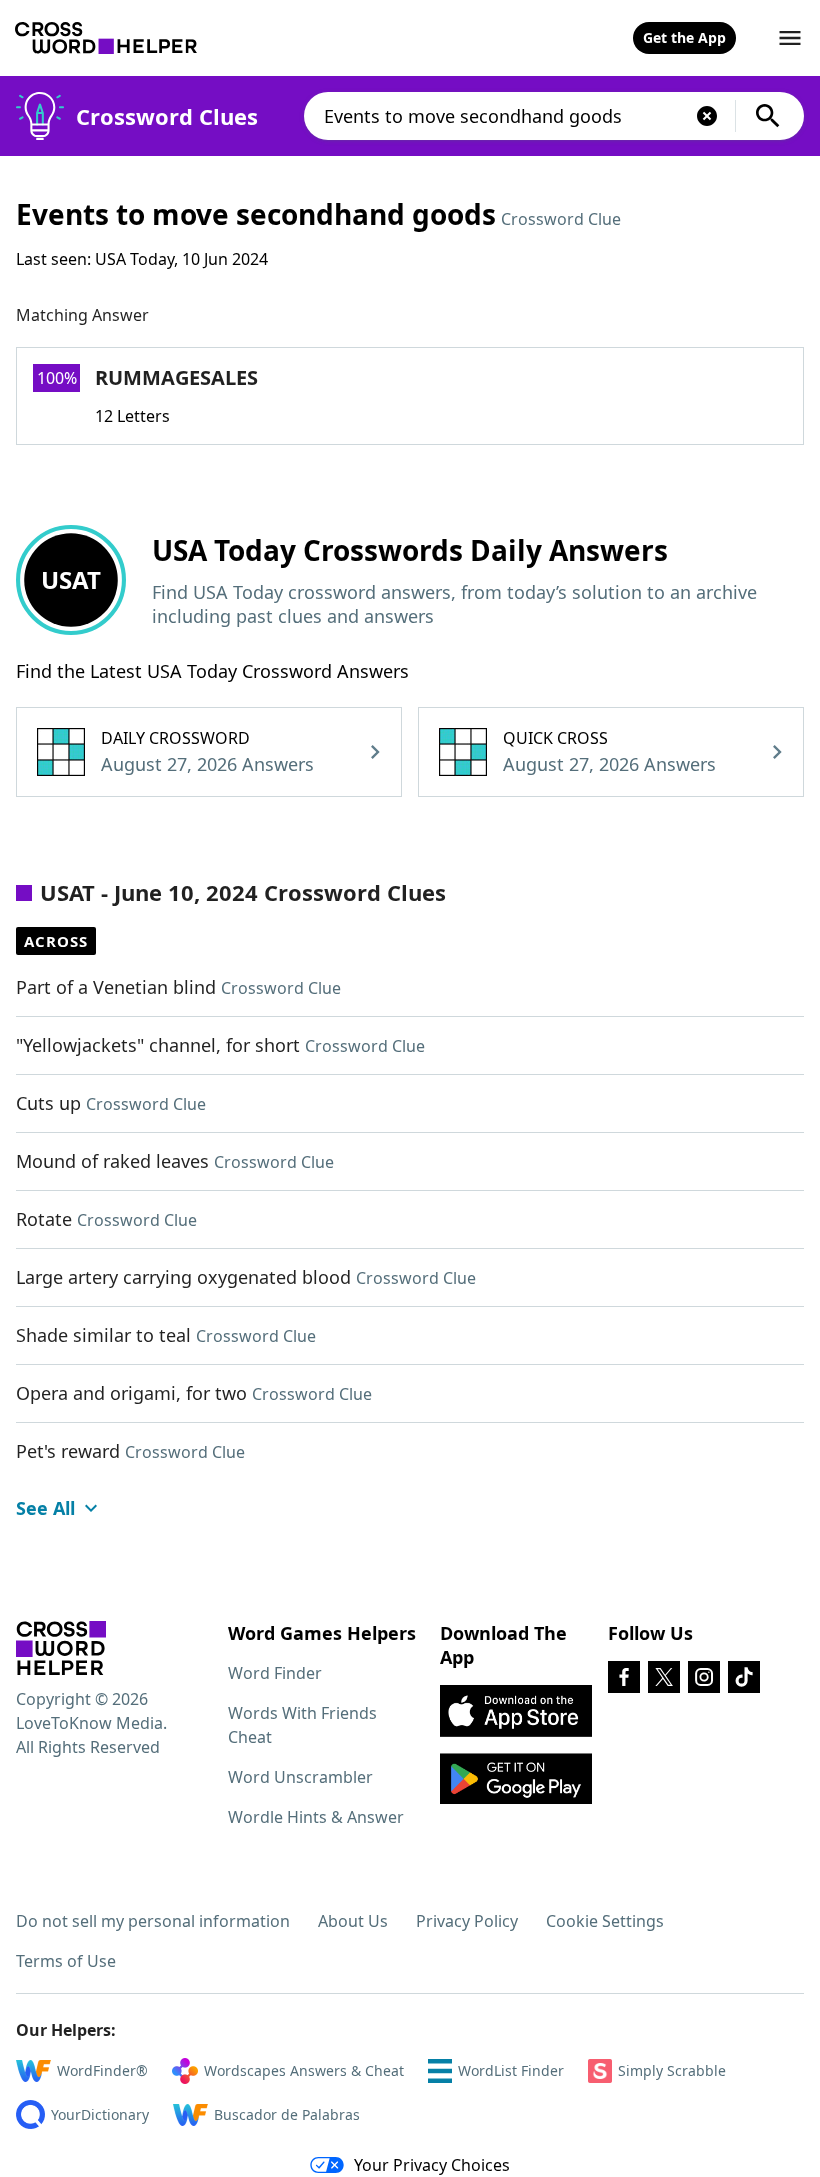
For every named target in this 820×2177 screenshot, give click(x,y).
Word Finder (275, 1673)
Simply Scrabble (672, 2070)
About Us (353, 1921)
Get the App (684, 37)
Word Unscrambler (300, 1777)
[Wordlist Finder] (61, 1648)
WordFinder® (102, 2070)
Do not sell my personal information (153, 1921)
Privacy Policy (467, 1921)
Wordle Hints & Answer (316, 1817)
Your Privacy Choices (432, 2165)
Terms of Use (66, 1961)
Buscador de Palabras (287, 2114)
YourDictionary (100, 2114)
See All (45, 1508)
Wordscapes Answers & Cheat (304, 2070)
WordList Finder (511, 2070)
